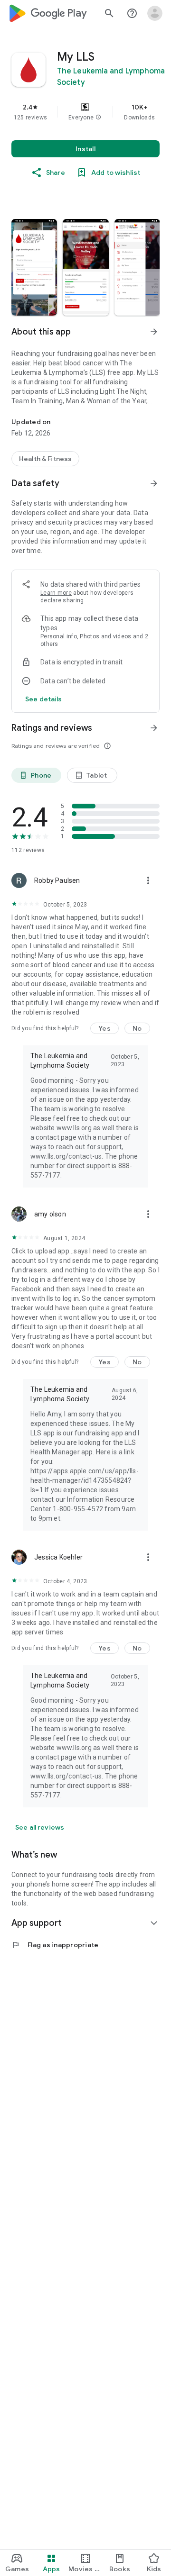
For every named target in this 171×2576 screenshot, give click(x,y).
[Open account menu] (155, 13)
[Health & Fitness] (45, 459)
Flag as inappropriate (55, 1945)
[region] (85, 112)
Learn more (56, 593)
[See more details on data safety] (44, 699)
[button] (98, 118)
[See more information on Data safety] (154, 483)
